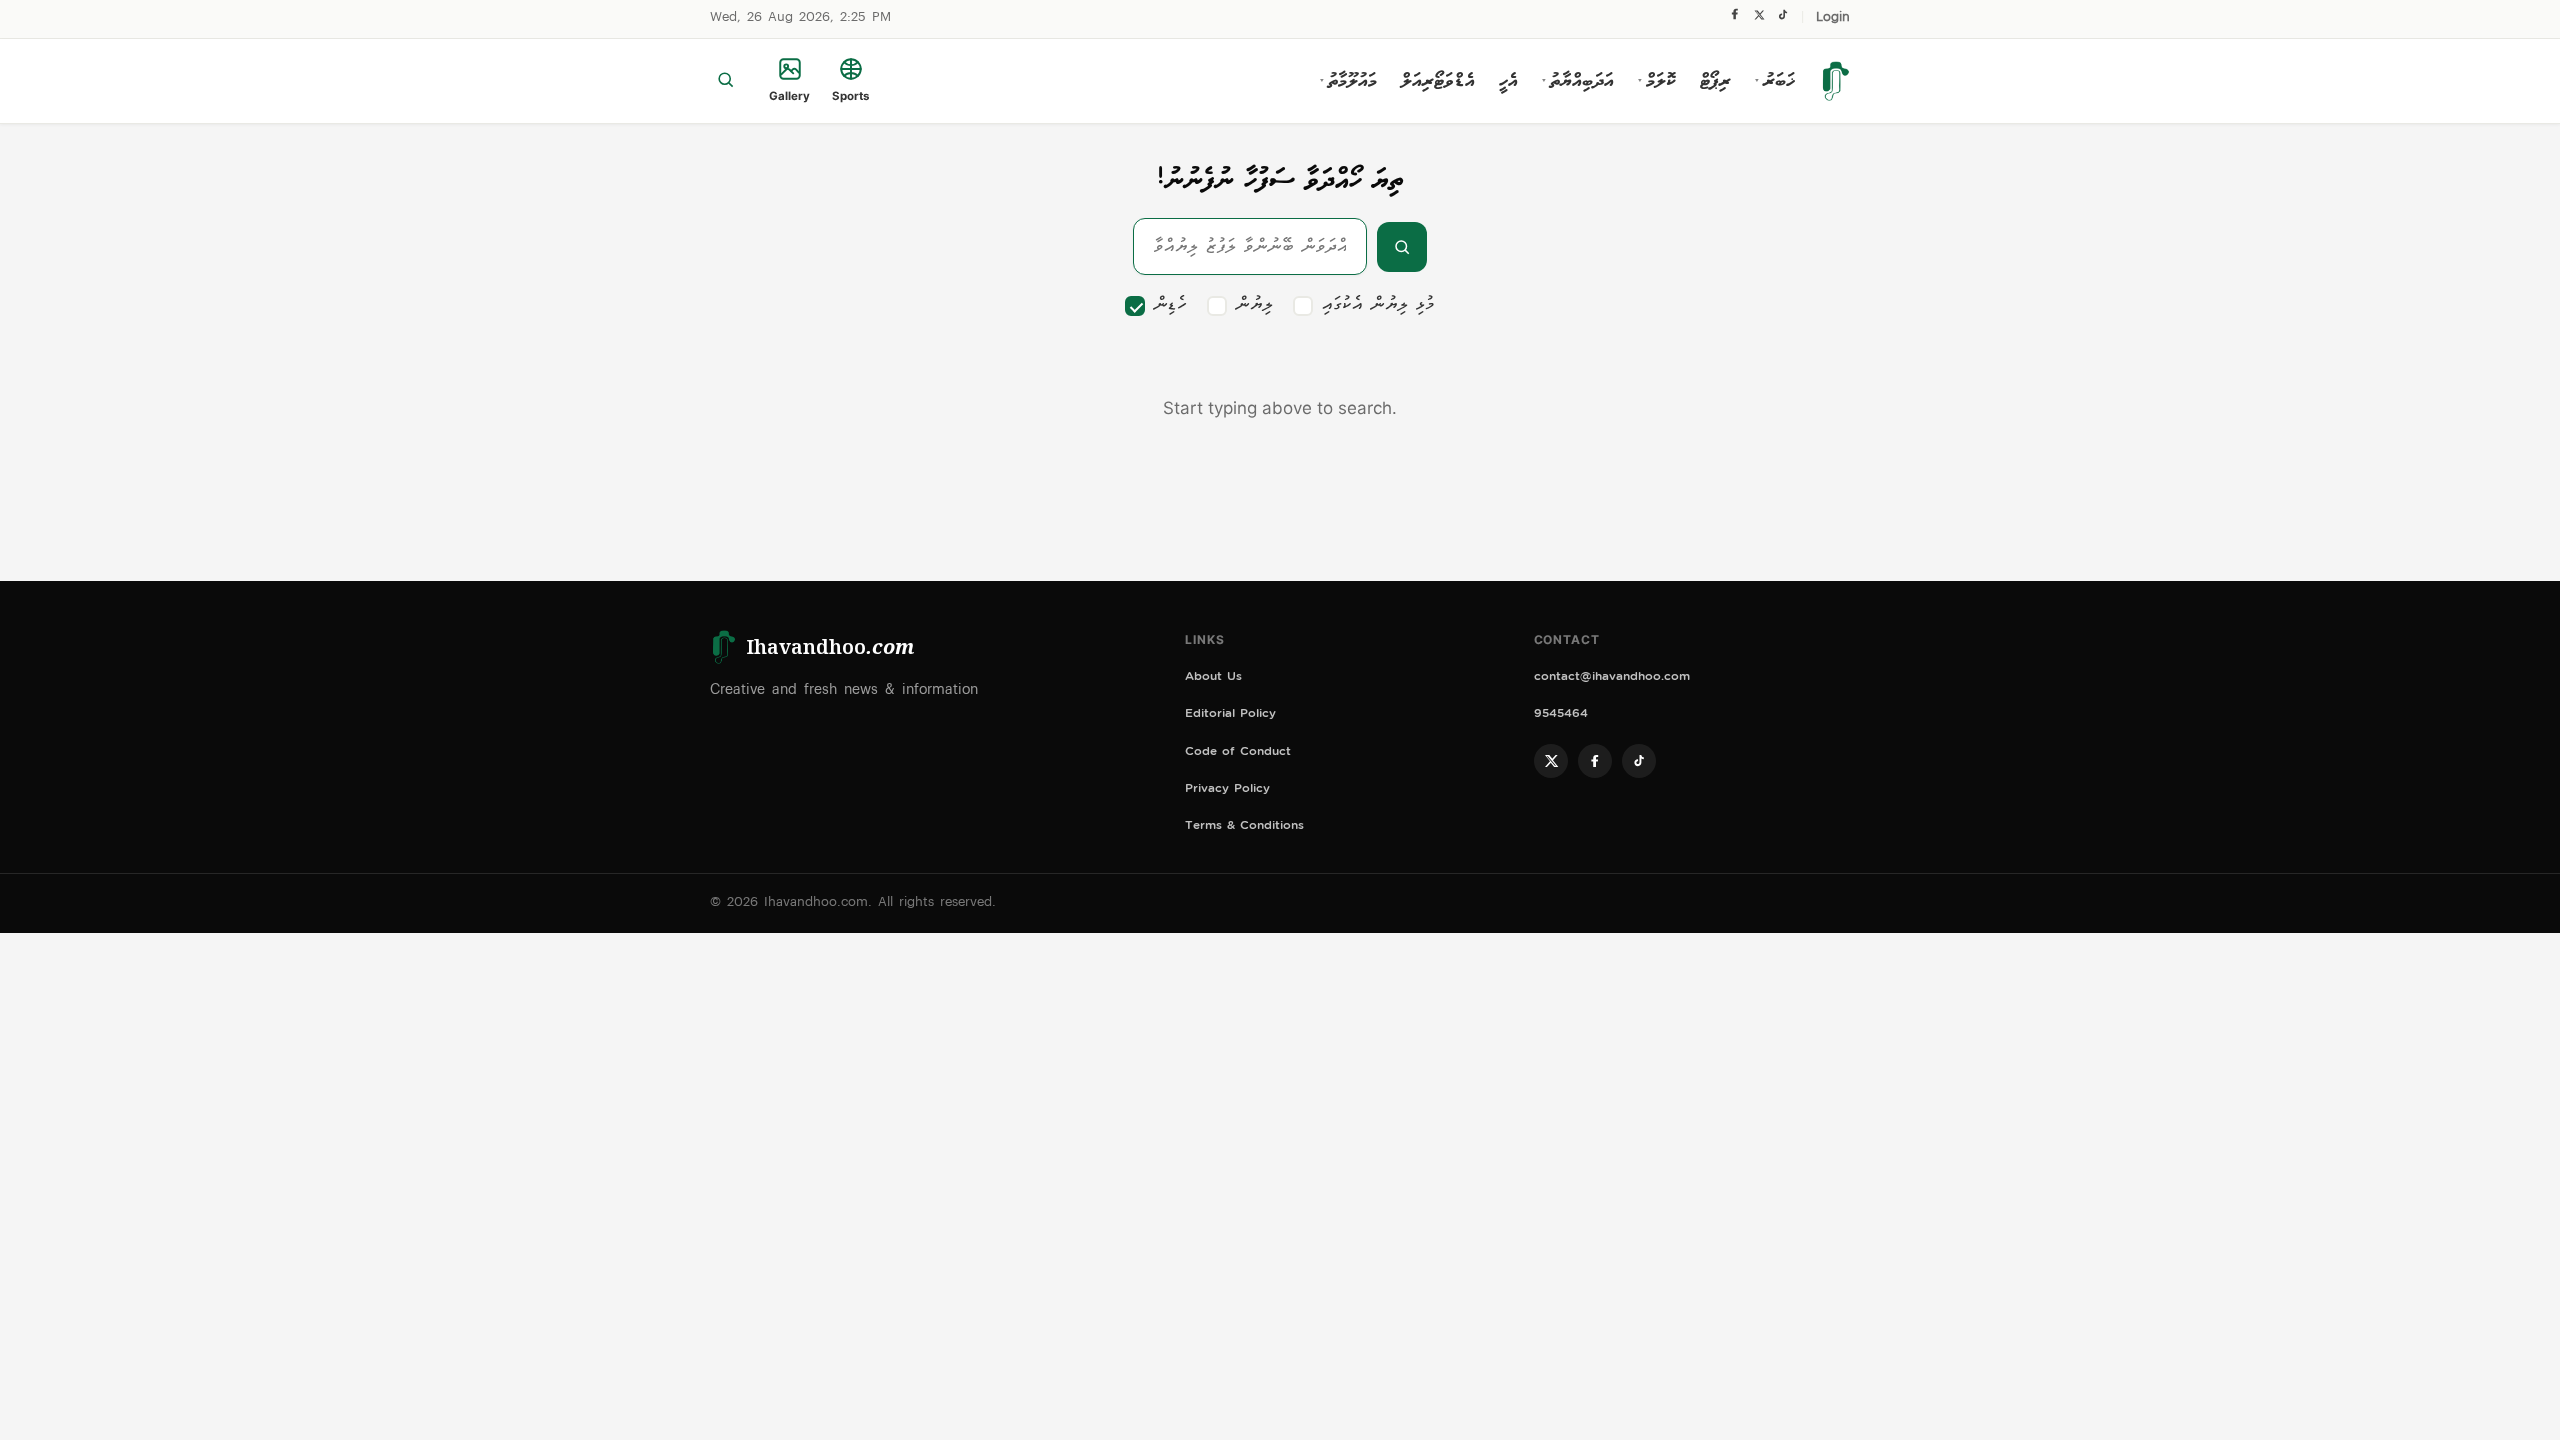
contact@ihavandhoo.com (1612, 678)
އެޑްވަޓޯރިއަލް (1438, 81)
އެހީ (1508, 81)
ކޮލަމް (1657, 81)
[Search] (725, 81)
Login (1833, 18)
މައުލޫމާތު (1348, 81)
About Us (1213, 678)
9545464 (1561, 715)
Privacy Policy (1227, 790)
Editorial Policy (1230, 715)
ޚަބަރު (1775, 81)
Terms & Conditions (1244, 827)
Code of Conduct (1238, 753)
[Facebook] (1735, 19)
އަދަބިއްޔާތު (1578, 81)
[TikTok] (1782, 19)
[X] (1759, 19)
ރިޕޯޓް (1715, 81)
